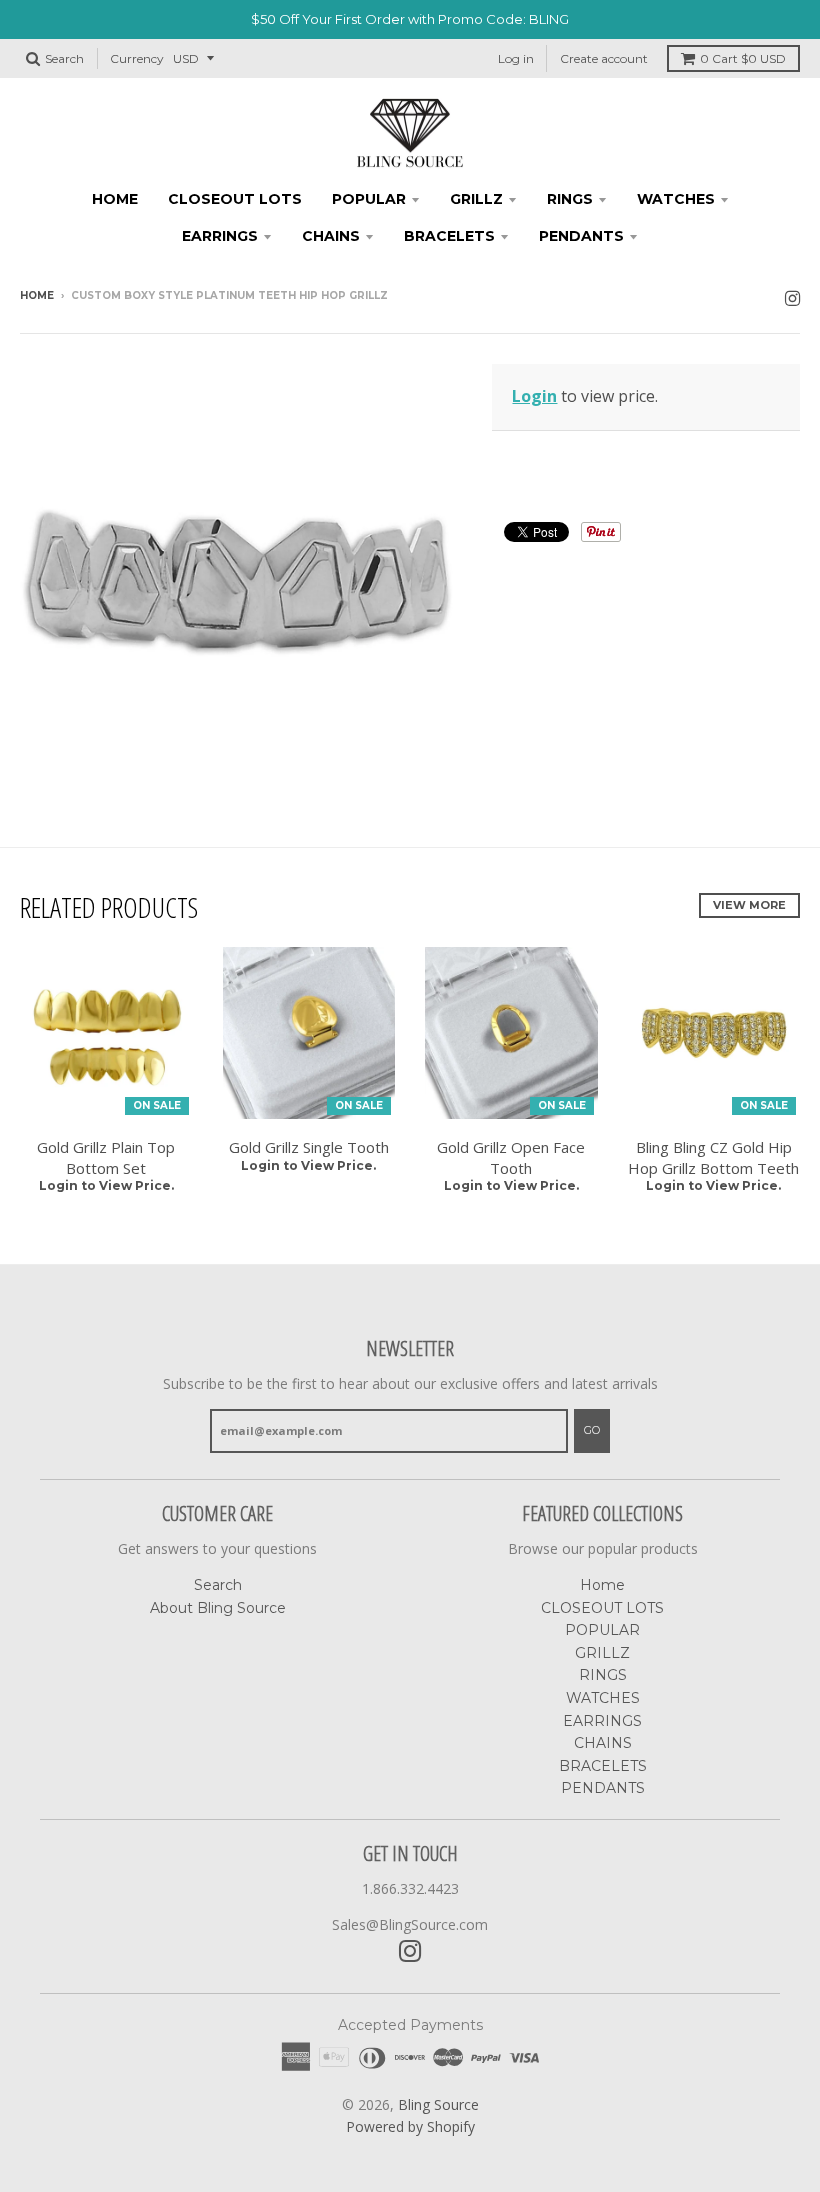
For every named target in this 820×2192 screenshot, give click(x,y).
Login (534, 396)
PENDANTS (581, 236)
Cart (743, 58)
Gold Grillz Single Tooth (309, 1147)
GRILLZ (476, 199)
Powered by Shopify (410, 2126)
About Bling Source (218, 1608)
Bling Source (438, 2104)
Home (115, 199)
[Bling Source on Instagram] (792, 297)
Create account (604, 58)
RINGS (570, 199)
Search (218, 1585)
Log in (516, 58)
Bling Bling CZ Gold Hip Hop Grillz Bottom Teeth (713, 1157)
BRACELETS (449, 236)
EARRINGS (220, 236)
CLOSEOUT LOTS (235, 199)
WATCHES (676, 199)
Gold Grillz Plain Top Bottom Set (106, 1157)
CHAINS (331, 236)
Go (592, 1430)
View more (749, 905)
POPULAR (369, 199)
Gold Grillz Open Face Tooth (511, 1157)
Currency (137, 58)
